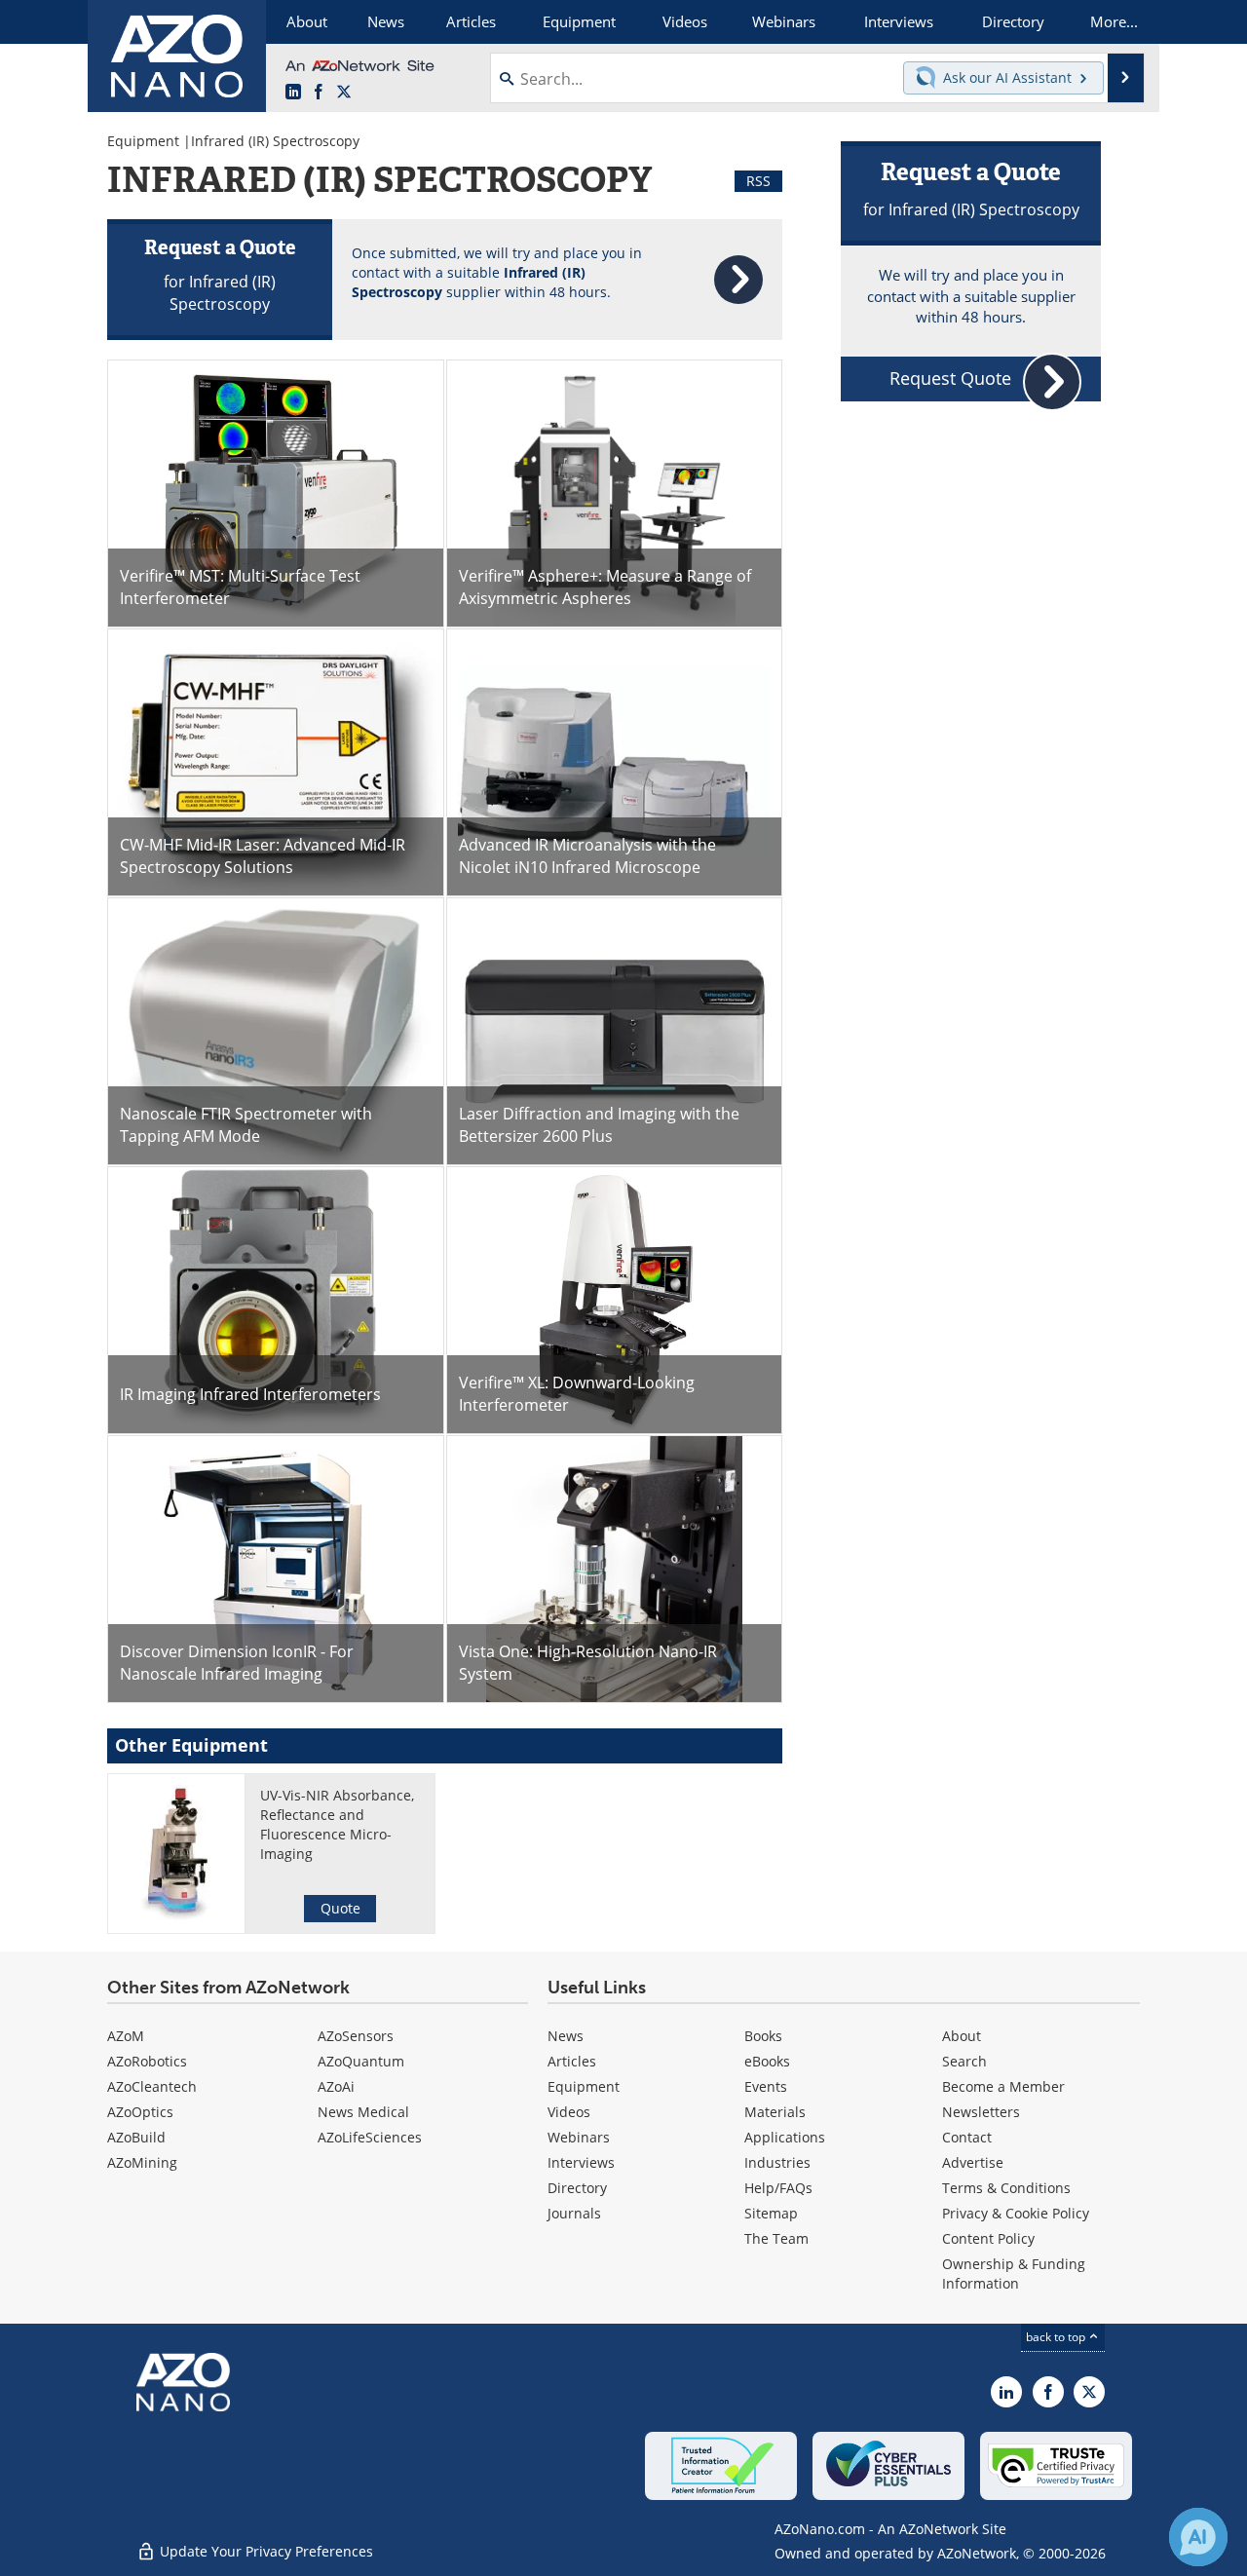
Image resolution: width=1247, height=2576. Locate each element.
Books (763, 2036)
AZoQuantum (361, 2061)
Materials (775, 2112)
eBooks (767, 2061)
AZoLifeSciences (370, 2137)
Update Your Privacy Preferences (265, 2551)
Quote (340, 1908)
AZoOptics (140, 2112)
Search (964, 2061)
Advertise (973, 2162)
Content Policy (988, 2238)
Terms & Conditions (1006, 2188)
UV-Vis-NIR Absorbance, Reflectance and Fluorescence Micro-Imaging (337, 1824)
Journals (574, 2213)
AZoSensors (356, 2036)
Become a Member (1003, 2086)
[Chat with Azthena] (1198, 2537)
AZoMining (142, 2162)
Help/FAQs (778, 2188)
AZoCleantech (152, 2086)
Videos (569, 2112)
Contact (967, 2137)
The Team (776, 2238)
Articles (572, 2061)
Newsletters (981, 2112)
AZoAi (336, 2086)
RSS (758, 181)
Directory (577, 2188)
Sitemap (771, 2213)
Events (766, 2086)
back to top (1057, 2337)
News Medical (363, 2112)
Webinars (579, 2137)
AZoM (126, 2036)
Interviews (581, 2162)
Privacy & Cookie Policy (1016, 2213)
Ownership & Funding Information (1014, 2273)
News (566, 2036)
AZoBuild (136, 2137)
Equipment (143, 141)
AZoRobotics (147, 2061)
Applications (785, 2137)
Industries (777, 2162)
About (962, 2036)
